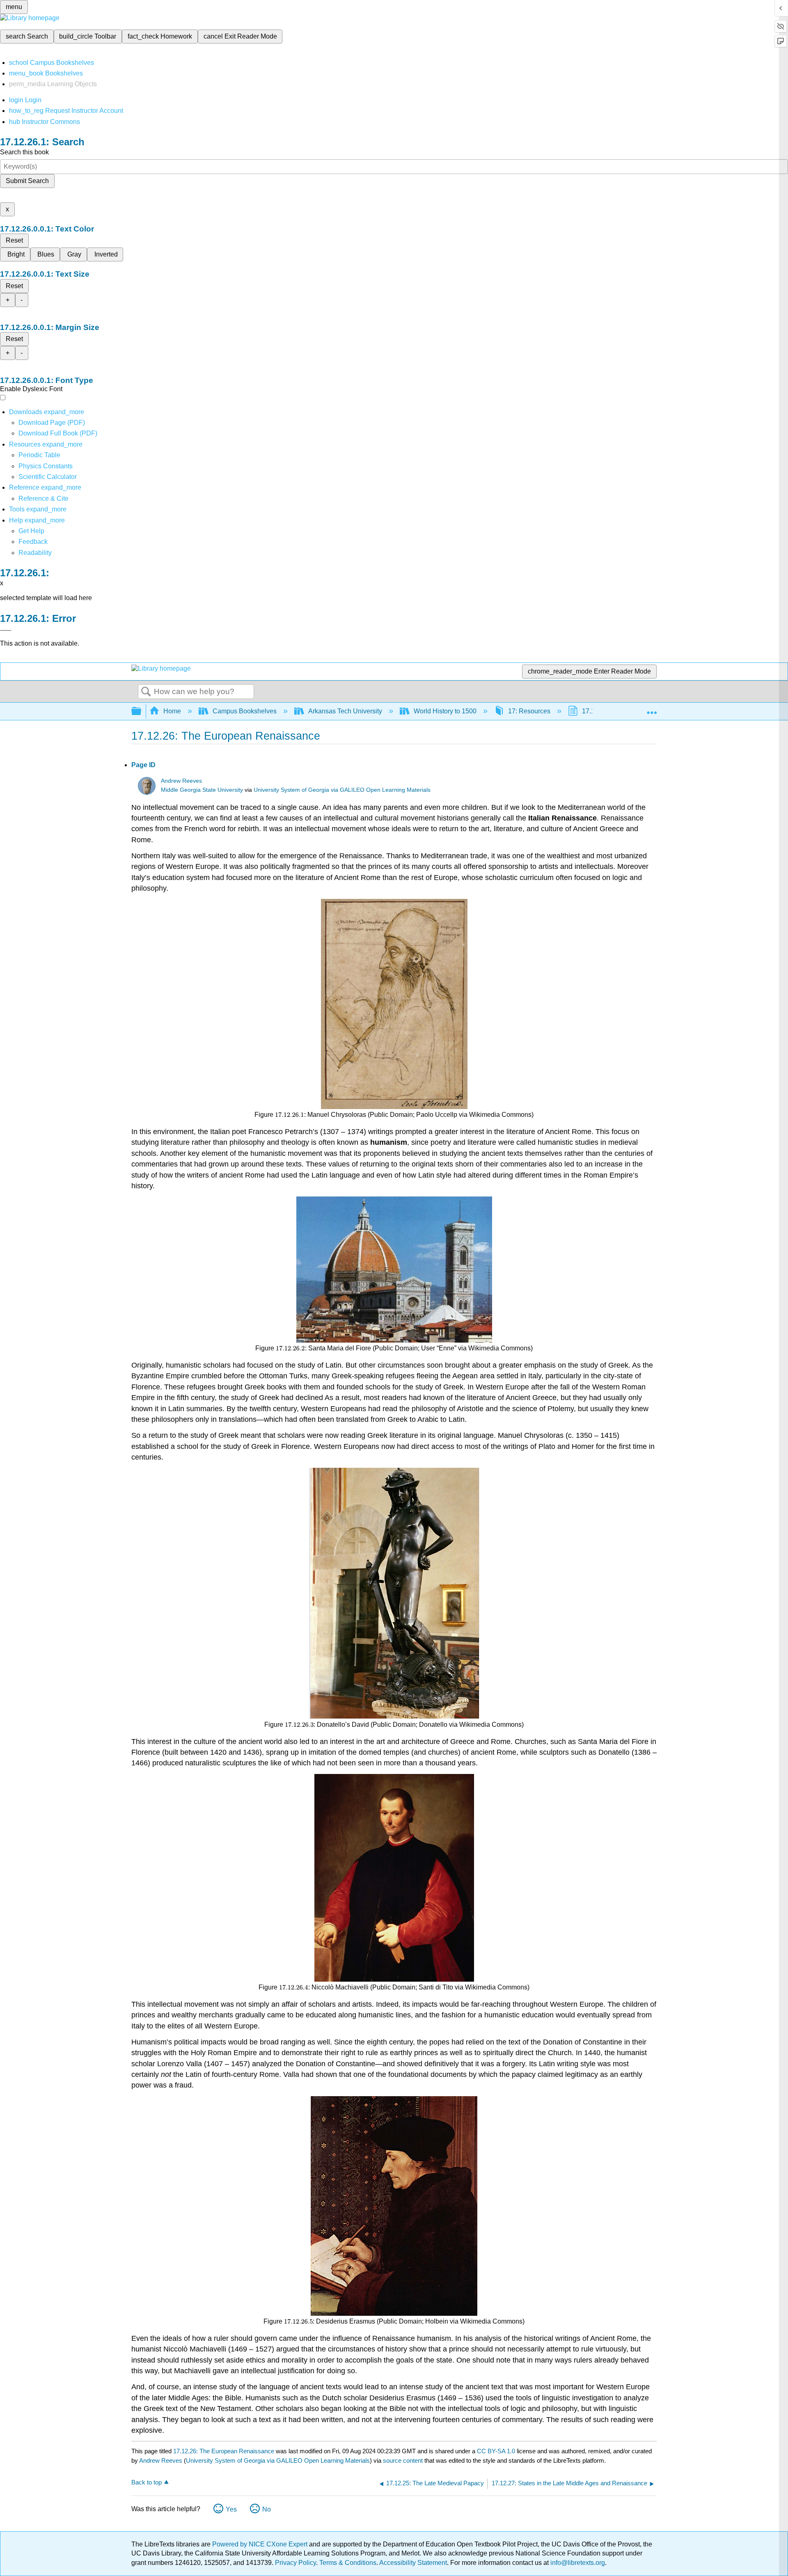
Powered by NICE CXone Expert (261, 2544)
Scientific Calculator (48, 477)
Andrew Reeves (181, 781)
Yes (231, 2509)
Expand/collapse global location (652, 709)
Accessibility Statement (413, 2563)
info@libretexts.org (577, 2563)
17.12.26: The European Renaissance (224, 2451)
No (267, 2509)
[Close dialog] (6, 630)
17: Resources (529, 711)
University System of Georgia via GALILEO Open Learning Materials (342, 790)
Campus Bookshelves (245, 711)
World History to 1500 (445, 711)
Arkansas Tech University (345, 711)
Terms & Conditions (348, 2563)
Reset (14, 240)
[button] (33, 542)
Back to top (147, 2482)
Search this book (24, 152)
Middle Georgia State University (202, 790)
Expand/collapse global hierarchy (142, 712)
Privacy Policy (295, 2563)
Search (146, 692)
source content (403, 2460)
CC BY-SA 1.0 (496, 2451)
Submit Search (27, 181)
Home (172, 711)
